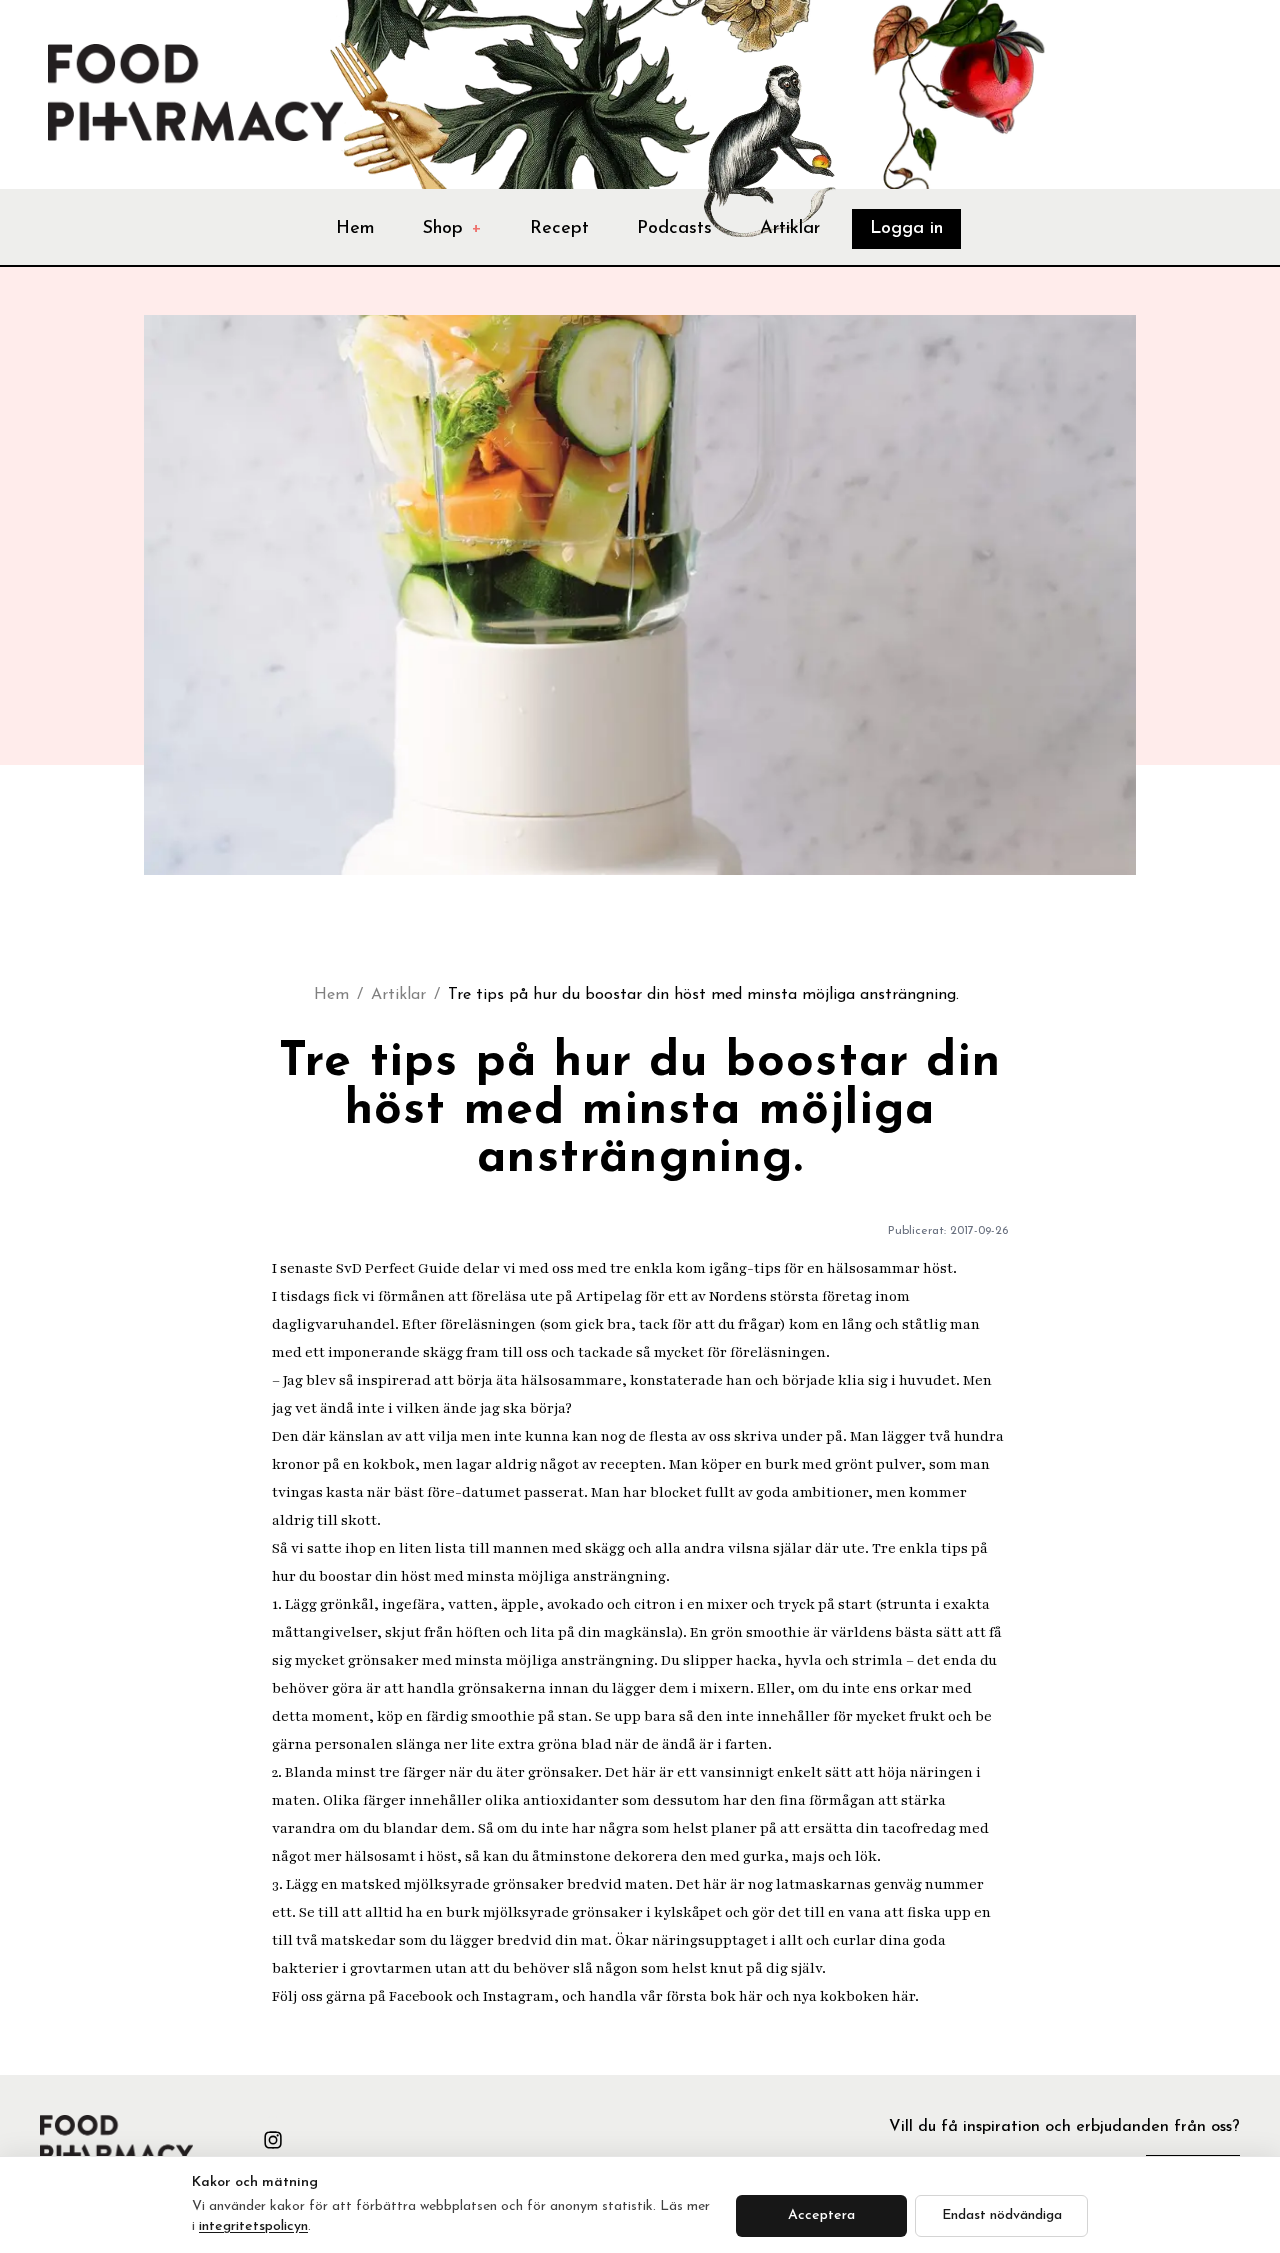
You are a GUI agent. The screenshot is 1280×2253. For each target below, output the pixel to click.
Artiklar (790, 229)
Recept (559, 229)
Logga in (906, 229)
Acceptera (821, 2215)
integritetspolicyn (253, 2226)
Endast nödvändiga (1002, 2215)
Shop (452, 229)
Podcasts (674, 229)
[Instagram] (273, 2140)
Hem (355, 229)
